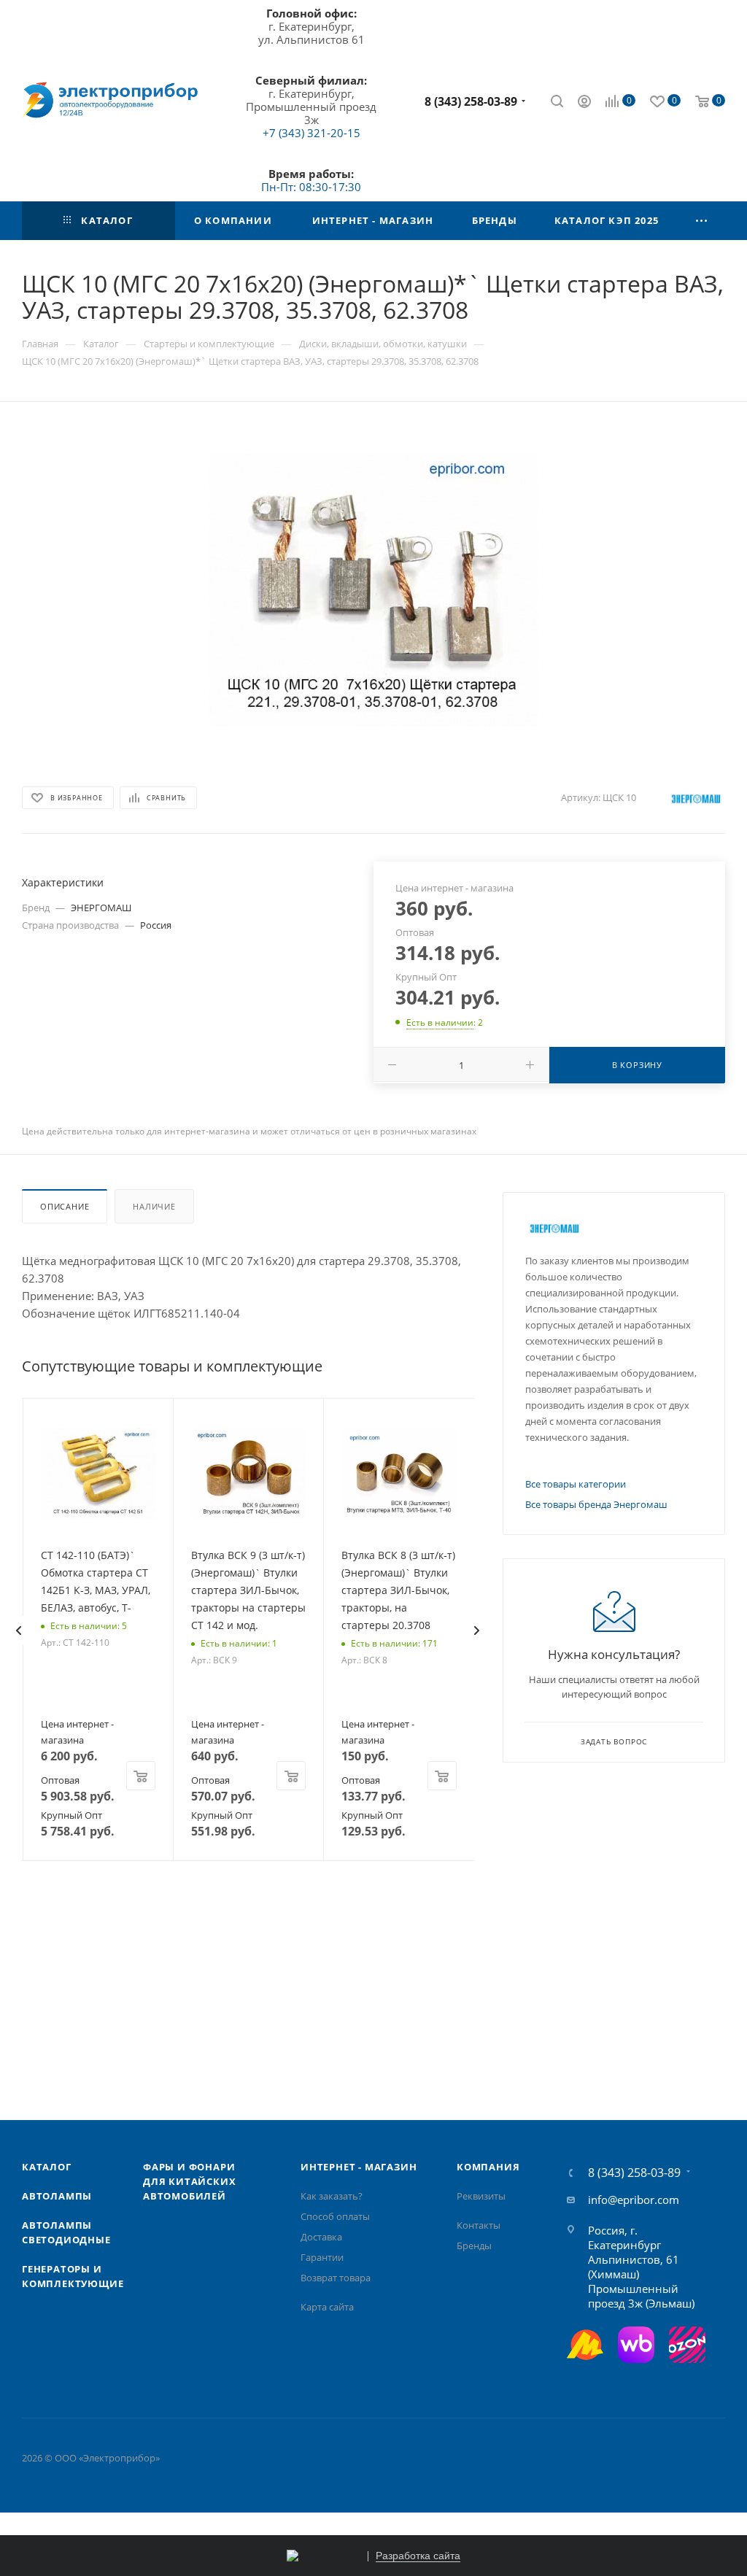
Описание (65, 1206)
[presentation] (18, 1631)
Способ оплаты (335, 2216)
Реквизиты (481, 2196)
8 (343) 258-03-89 (471, 101)
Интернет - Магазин (359, 2167)
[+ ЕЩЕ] (702, 221)
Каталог (47, 2167)
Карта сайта (327, 2307)
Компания (488, 2167)
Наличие (154, 1206)
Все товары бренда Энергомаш (596, 1504)
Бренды (474, 2246)
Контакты (479, 2225)
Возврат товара (336, 2278)
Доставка (321, 2237)
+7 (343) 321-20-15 (311, 133)
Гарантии (322, 2257)
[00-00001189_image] (373, 590)
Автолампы (57, 2196)
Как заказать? (332, 2196)
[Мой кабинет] (584, 103)
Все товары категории (576, 1484)
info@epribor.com (634, 2200)
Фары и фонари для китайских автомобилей (189, 2181)
